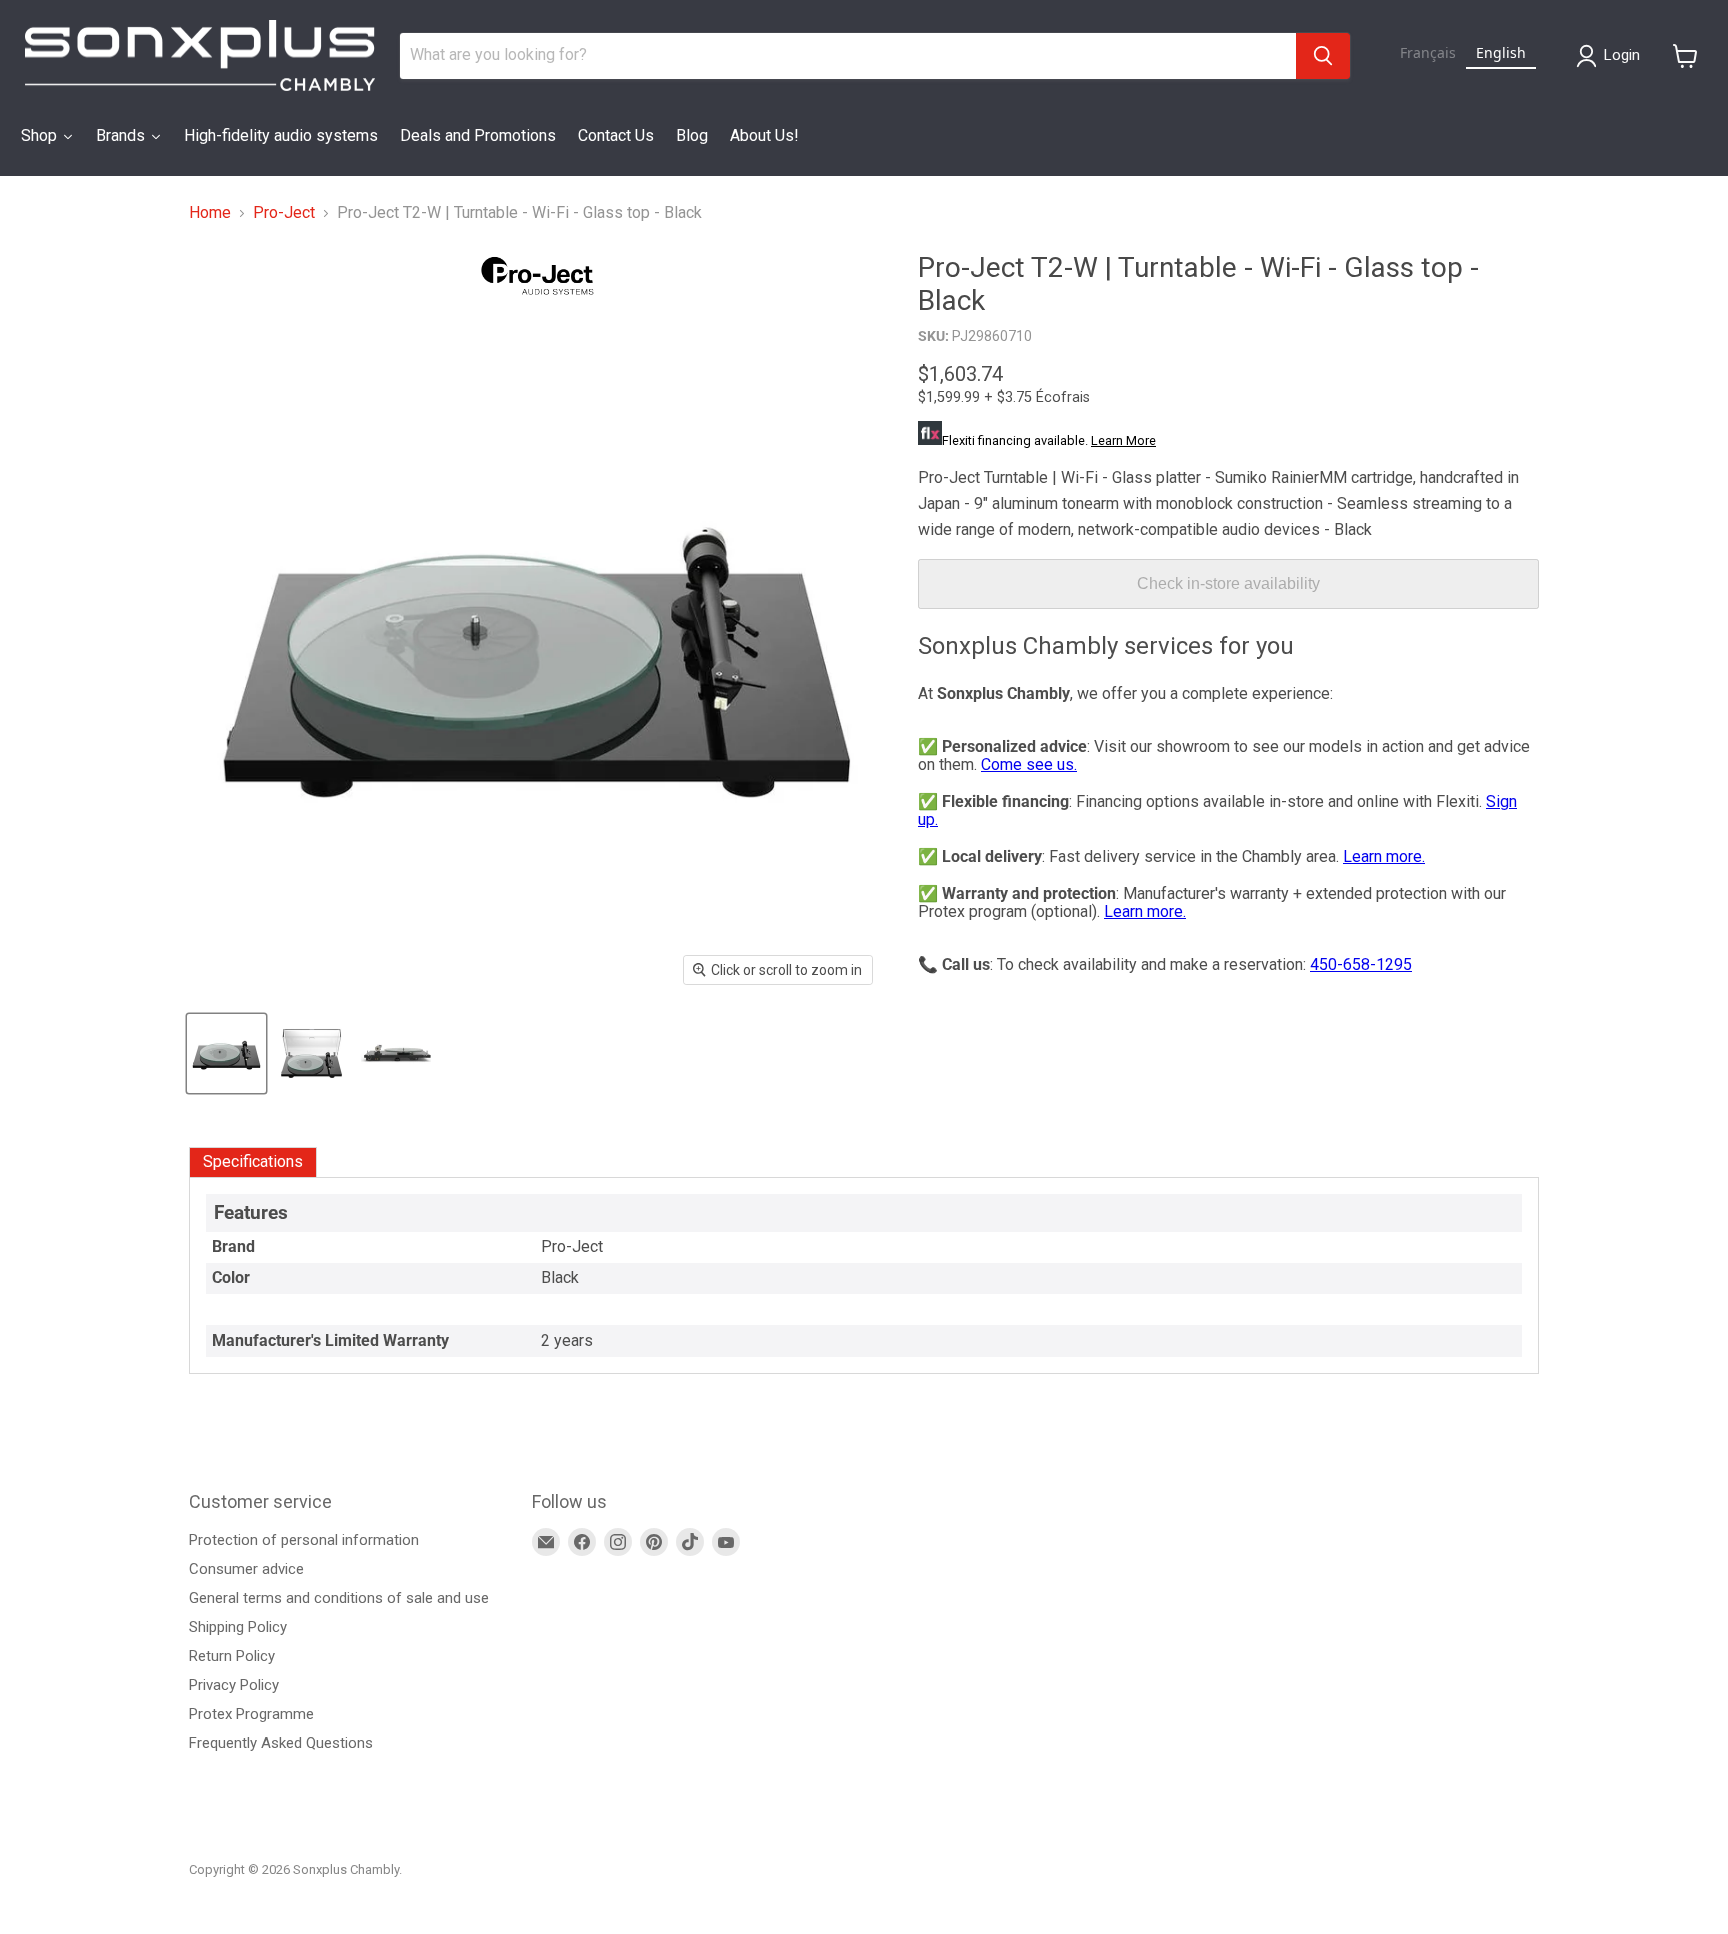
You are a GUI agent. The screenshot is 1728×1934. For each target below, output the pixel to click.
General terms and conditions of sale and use (339, 1598)
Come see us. (1029, 764)
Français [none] (1428, 52)
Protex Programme (251, 1714)
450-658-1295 (1361, 964)
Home (210, 213)
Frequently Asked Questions (281, 1743)
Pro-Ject (284, 213)
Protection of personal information (304, 1540)
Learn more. (1384, 856)
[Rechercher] (1323, 56)
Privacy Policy (234, 1685)
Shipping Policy (238, 1627)
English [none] (1501, 52)
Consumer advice (246, 1569)
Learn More (1123, 440)
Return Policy (232, 1656)
